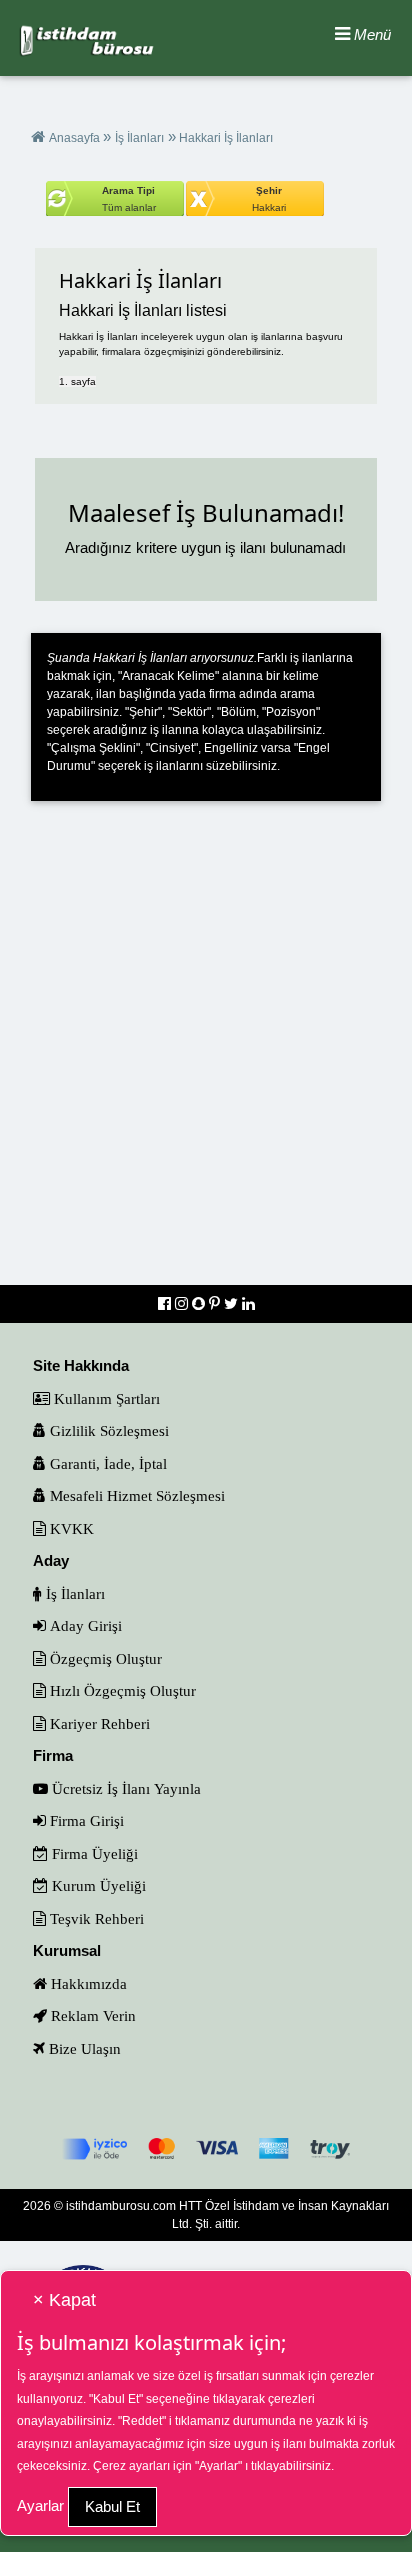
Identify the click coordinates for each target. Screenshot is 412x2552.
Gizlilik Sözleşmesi (107, 1430)
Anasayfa (76, 138)
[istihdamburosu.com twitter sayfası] (233, 1303)
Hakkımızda (87, 1983)
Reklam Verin (91, 2015)
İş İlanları (139, 138)
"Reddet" (142, 2421)
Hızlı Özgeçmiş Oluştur (121, 1690)
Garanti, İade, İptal (106, 1463)
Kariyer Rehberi (98, 1723)
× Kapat (64, 2300)
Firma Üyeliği (93, 1853)
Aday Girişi (84, 1625)
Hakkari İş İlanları (224, 138)
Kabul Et (112, 2506)
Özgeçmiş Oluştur (104, 1658)
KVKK (70, 1528)
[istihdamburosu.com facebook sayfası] (166, 1303)
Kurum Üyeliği (97, 1885)
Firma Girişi (85, 1820)
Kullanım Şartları (105, 1398)
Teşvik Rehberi (95, 1918)
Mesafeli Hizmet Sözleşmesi (135, 1495)
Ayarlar (40, 2505)
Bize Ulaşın (83, 2048)
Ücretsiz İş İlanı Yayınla (124, 1788)
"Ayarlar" (218, 2466)
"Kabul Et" (116, 2399)
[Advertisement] (206, 1056)
